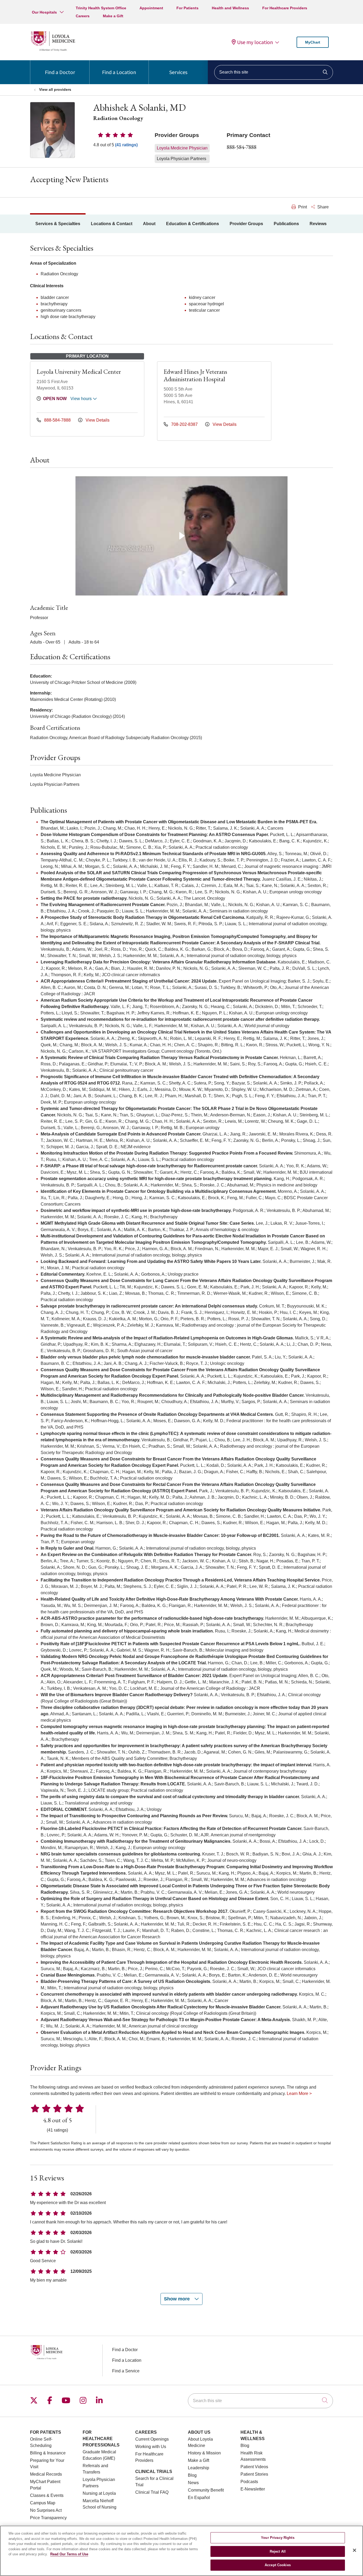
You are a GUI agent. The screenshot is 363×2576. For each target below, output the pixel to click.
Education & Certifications (193, 224)
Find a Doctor (60, 72)
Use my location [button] (255, 42)
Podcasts (249, 2482)
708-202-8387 (184, 424)
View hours (82, 399)
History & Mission (204, 2453)
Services (178, 72)
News (193, 2483)
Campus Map (43, 2503)
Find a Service (126, 2371)
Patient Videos (254, 2467)
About (149, 224)
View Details (97, 420)
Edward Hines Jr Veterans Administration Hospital (195, 375)
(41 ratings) (126, 145)
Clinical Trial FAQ (152, 2492)
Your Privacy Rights (278, 2538)
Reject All (278, 2551)
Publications (286, 224)
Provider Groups (246, 224)
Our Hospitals (44, 12)
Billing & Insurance (48, 2453)
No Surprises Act (46, 2510)
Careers (83, 16)
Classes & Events (47, 2495)
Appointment (151, 8)
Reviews (318, 224)
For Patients (187, 8)
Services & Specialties (58, 224)
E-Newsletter (253, 2489)
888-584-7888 (242, 147)
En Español (199, 2498)
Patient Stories (254, 2474)
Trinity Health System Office (101, 8)
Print (302, 207)
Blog (192, 2475)
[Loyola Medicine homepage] (53, 50)
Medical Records (46, 2474)
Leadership (199, 2468)
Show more (178, 2299)
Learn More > (299, 2093)
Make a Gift (113, 16)
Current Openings (152, 2439)
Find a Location (119, 72)
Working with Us (151, 2447)
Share (322, 207)
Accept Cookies (278, 2565)
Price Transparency (48, 2518)
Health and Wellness (230, 8)
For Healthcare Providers (285, 8)
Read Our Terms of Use (69, 2554)
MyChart (313, 42)
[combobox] (274, 72)
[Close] (354, 2550)
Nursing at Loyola (99, 2493)
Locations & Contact (112, 224)
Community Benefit (206, 2490)
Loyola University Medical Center (79, 372)
